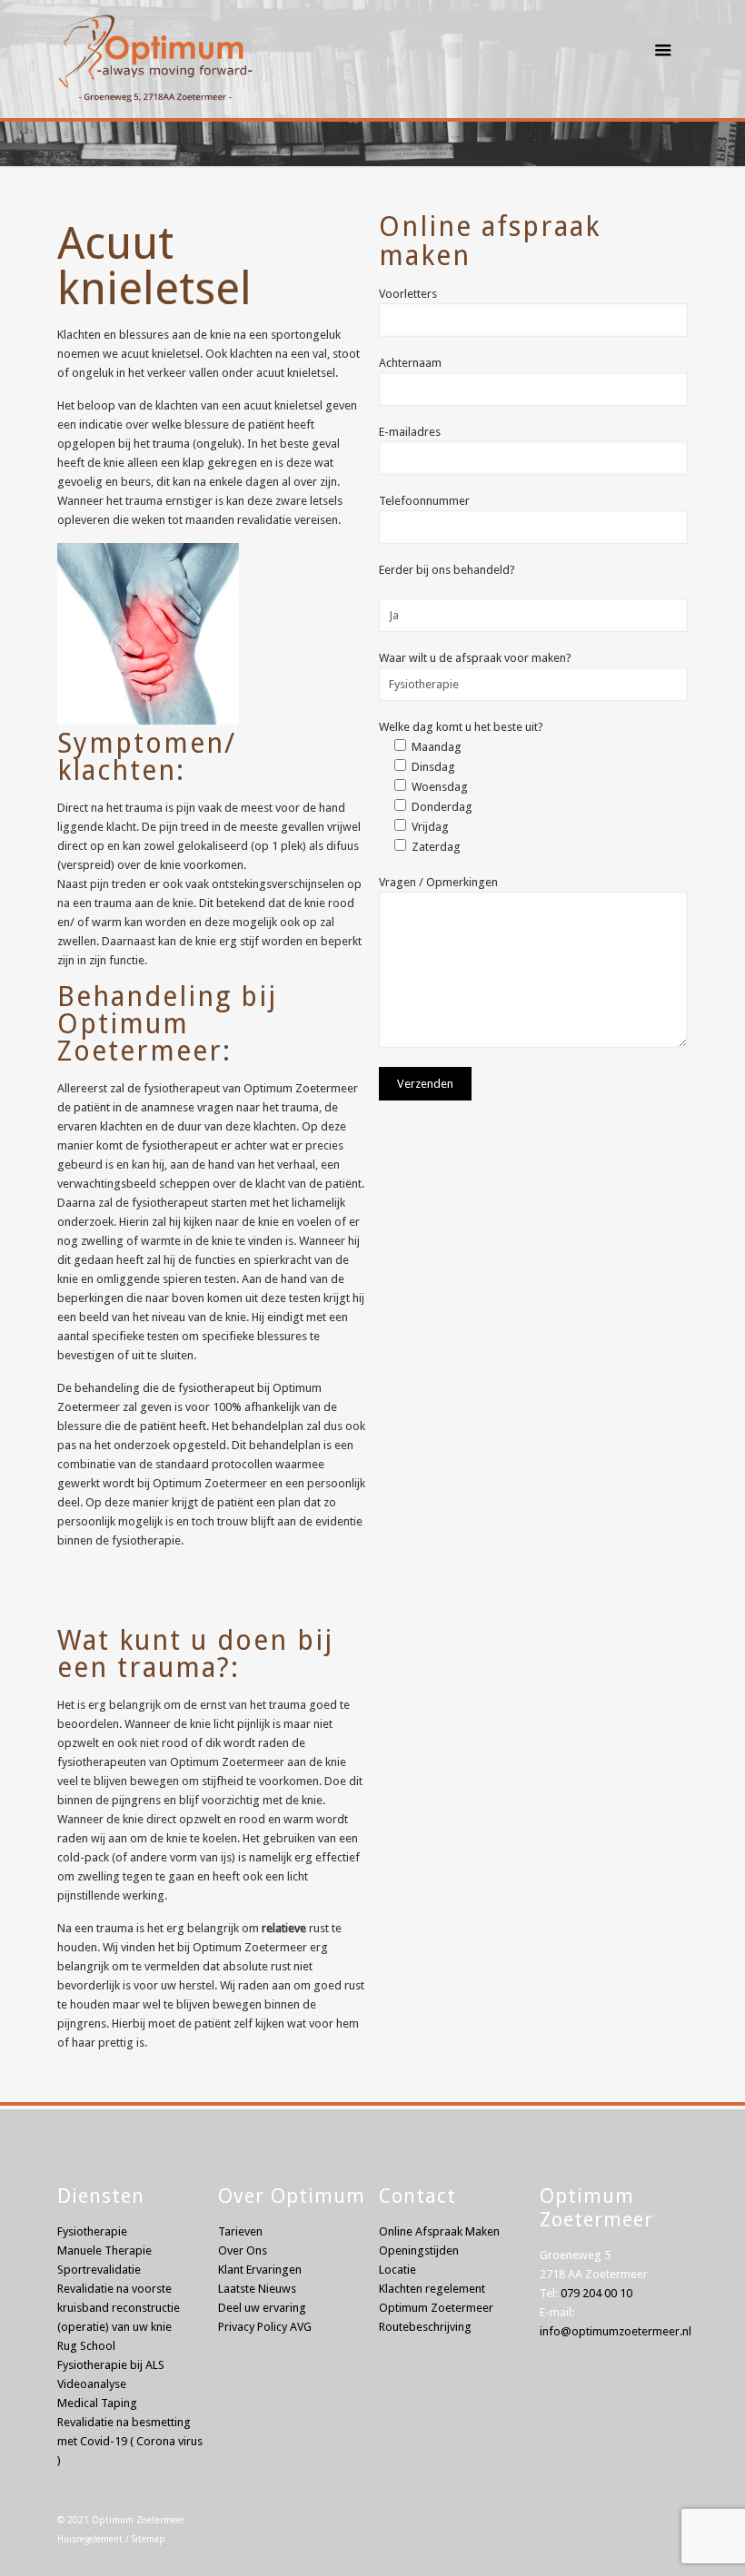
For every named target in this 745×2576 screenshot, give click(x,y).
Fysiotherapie (92, 2231)
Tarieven (240, 2231)
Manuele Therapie (104, 2250)
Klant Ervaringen (260, 2270)
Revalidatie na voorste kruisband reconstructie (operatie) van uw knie (119, 2308)
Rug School (86, 2346)
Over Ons (243, 2250)
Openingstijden (419, 2250)
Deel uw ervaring (262, 2308)
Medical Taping (97, 2403)
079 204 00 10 (596, 2293)
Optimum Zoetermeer (138, 2520)
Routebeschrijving (425, 2327)
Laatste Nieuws (257, 2289)
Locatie (397, 2270)
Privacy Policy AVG (265, 2327)
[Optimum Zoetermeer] (155, 50)
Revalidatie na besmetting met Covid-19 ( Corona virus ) (130, 2441)
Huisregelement (90, 2539)
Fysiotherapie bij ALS (111, 2365)
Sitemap (149, 2539)
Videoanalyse (92, 2384)
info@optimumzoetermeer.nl (616, 2331)
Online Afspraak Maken (439, 2231)
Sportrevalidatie (99, 2270)
